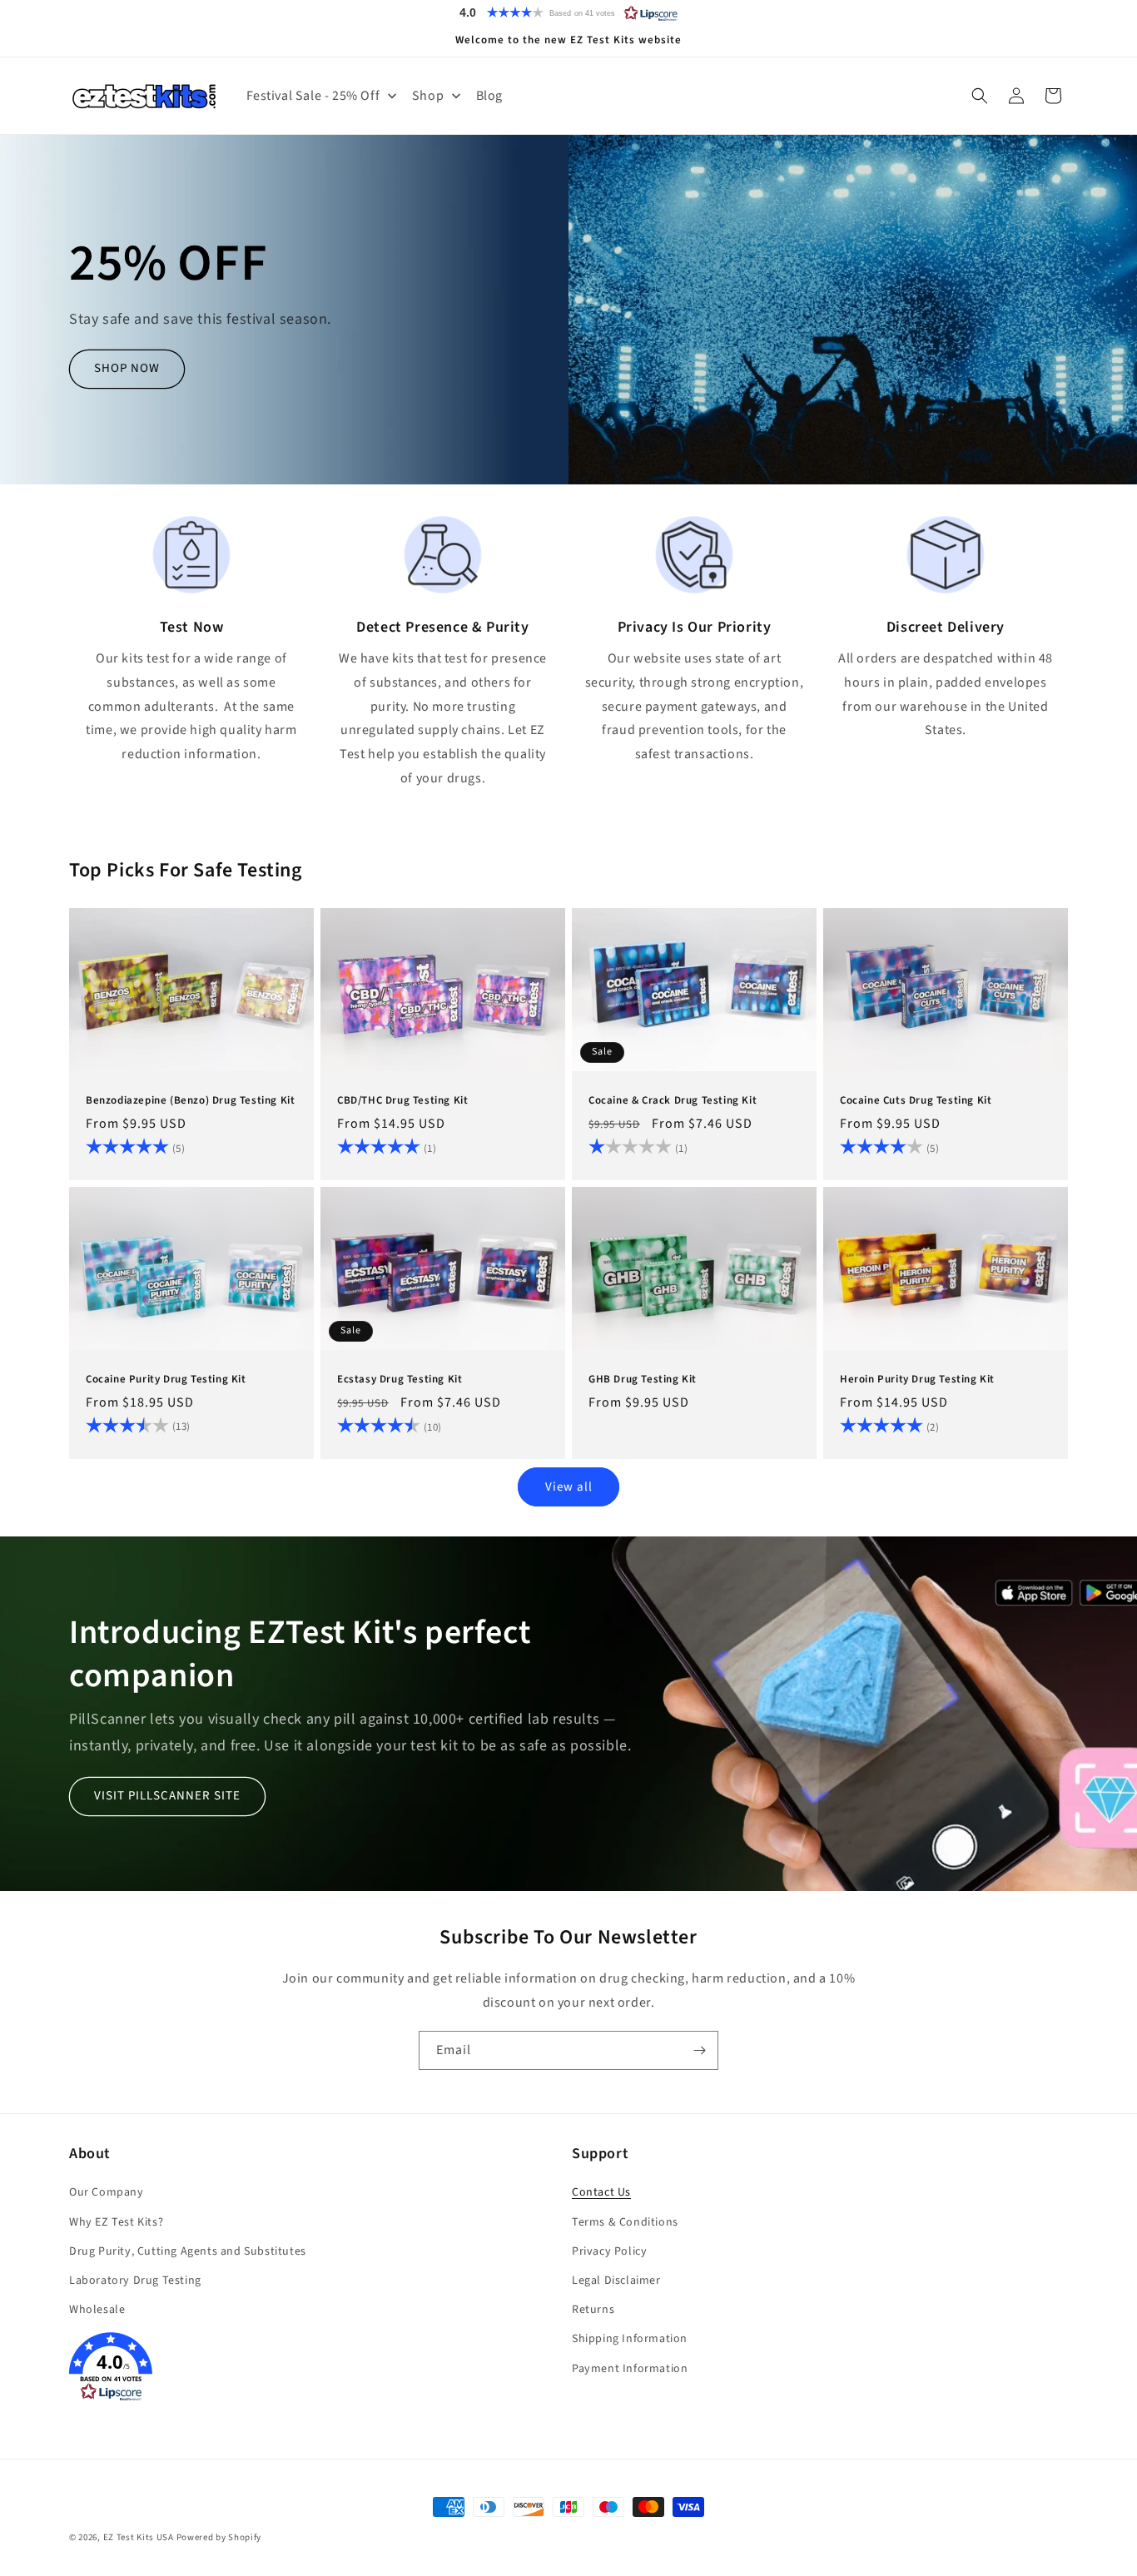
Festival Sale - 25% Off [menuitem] (313, 96)
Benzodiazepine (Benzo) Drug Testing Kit (190, 1101)
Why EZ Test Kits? (116, 2222)
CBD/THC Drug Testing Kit (402, 1101)
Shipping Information (630, 2340)
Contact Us (601, 2193)
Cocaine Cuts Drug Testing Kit (916, 1101)
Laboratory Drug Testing (135, 2281)
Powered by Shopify (219, 2537)
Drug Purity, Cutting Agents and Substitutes (188, 2251)
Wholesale (97, 2310)
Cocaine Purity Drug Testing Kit (166, 1380)
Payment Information (630, 2369)
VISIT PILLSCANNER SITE (167, 1796)
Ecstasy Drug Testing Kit (400, 1380)
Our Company (107, 2193)
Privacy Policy (609, 2251)
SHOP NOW (127, 369)
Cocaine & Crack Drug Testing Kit (673, 1101)
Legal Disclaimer (616, 2281)
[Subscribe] (699, 2050)
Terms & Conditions (625, 2222)
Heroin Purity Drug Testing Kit (917, 1380)
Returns (593, 2310)
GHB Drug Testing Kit (643, 1380)
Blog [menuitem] (489, 96)
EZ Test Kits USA (139, 2537)
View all (569, 1486)
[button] (568, 12)
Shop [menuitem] (428, 96)
